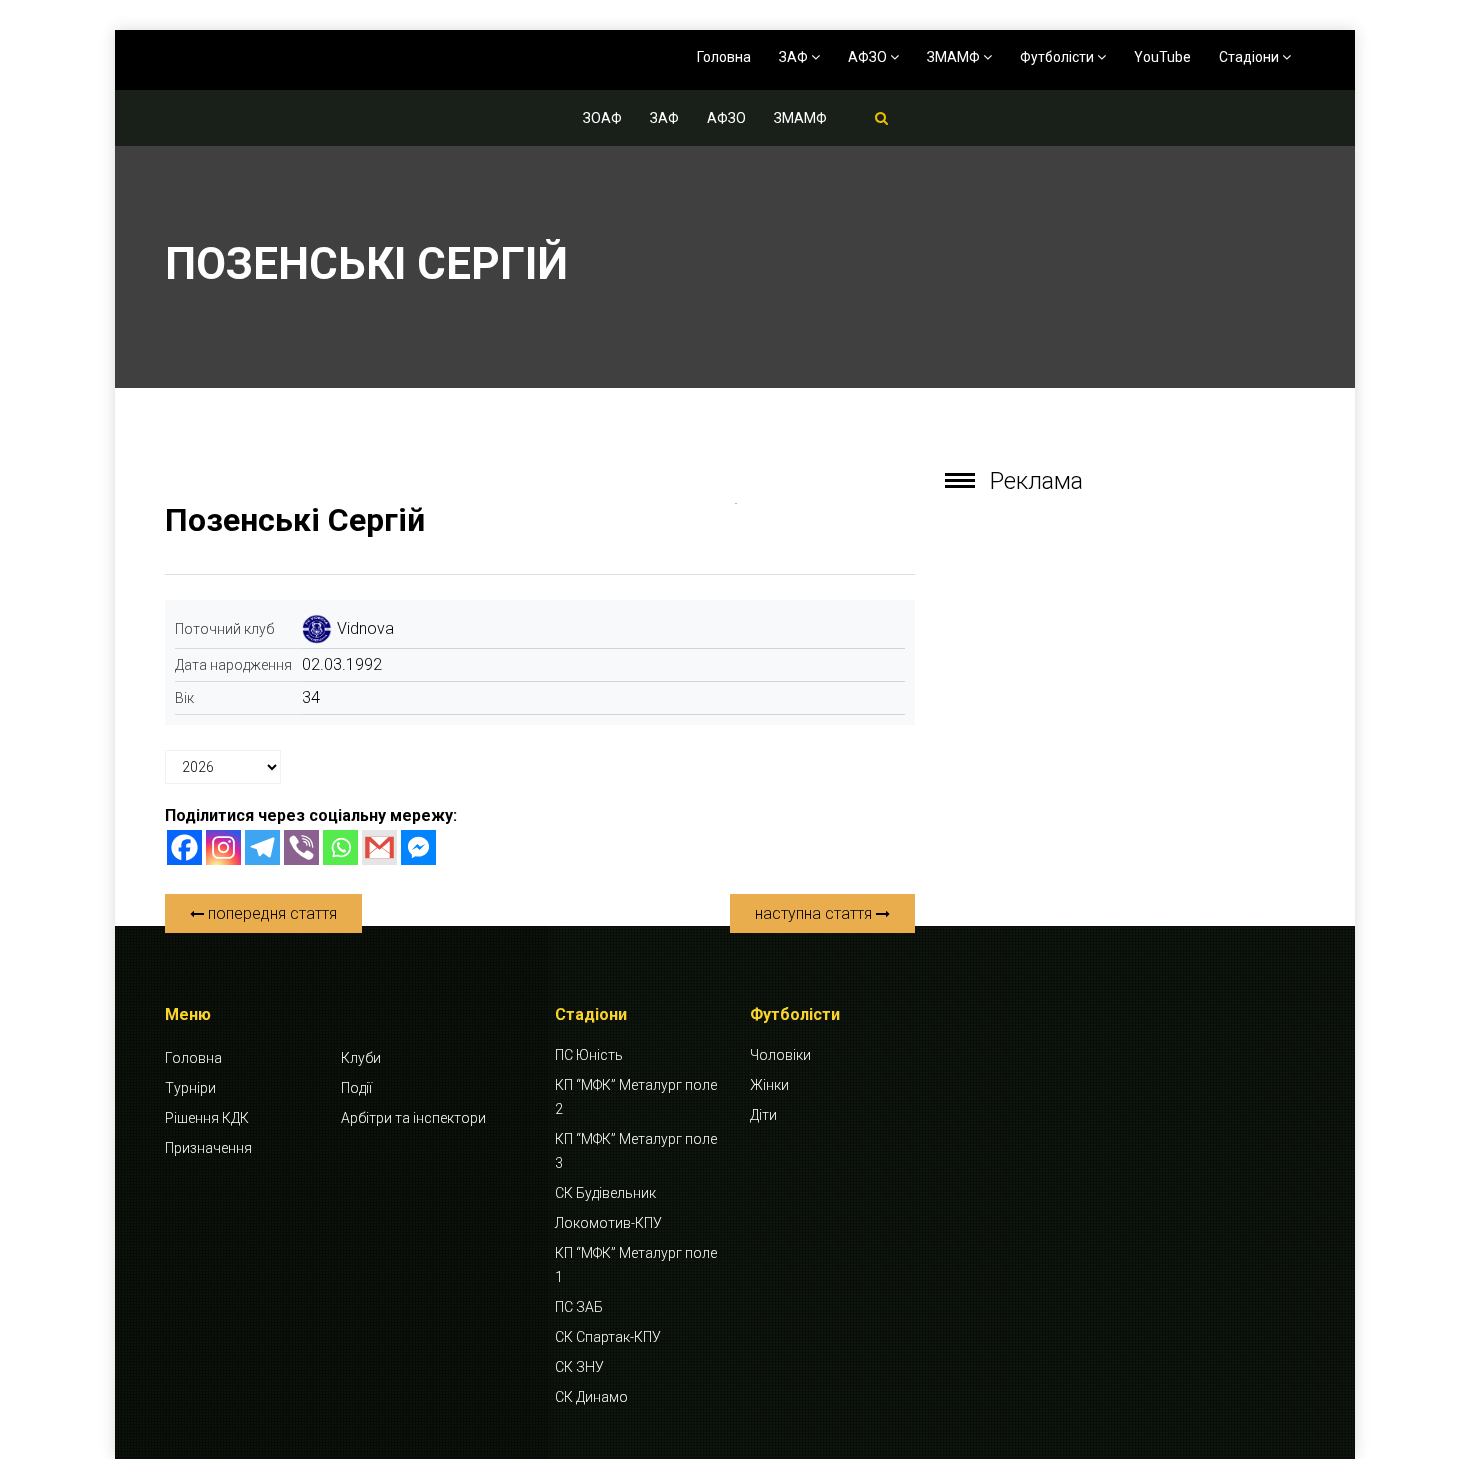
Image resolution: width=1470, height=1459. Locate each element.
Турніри (190, 1088)
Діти (763, 1115)
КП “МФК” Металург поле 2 (636, 1097)
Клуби (361, 1058)
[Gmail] (379, 847)
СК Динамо (591, 1397)
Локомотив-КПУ (608, 1223)
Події (356, 1088)
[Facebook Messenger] (418, 847)
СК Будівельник (605, 1193)
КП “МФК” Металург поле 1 (636, 1265)
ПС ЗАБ (579, 1307)
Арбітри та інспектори (413, 1118)
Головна (724, 57)
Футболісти (1058, 57)
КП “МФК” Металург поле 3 (636, 1151)
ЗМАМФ (955, 57)
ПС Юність (589, 1055)
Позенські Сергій (295, 520)
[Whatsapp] (340, 847)
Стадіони (1250, 57)
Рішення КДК (207, 1118)
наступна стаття (815, 913)
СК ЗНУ (579, 1367)
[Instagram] (223, 847)
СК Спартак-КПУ (608, 1337)
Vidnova (365, 628)
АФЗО (869, 57)
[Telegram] (262, 847)
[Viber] (301, 847)
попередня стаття (270, 913)
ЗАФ (795, 57)
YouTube (1162, 57)
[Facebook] (184, 847)
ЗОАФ (602, 118)
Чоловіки (780, 1055)
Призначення (208, 1148)
